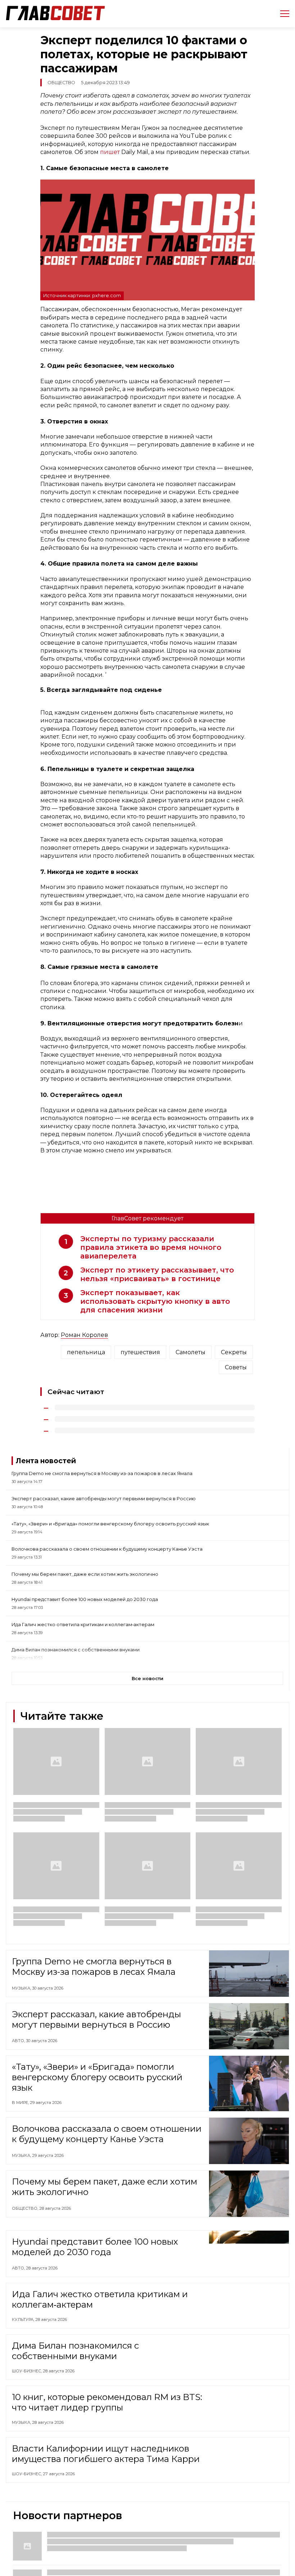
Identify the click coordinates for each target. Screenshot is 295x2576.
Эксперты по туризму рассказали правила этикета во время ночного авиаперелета (151, 1247)
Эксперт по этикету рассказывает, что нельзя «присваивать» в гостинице (157, 1274)
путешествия (140, 1352)
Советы (236, 1367)
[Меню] (282, 14)
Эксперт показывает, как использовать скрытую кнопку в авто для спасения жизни (155, 1301)
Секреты (234, 1352)
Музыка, (22, 1988)
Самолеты (190, 1352)
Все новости (147, 1679)
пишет (110, 152)
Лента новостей (46, 1461)
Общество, (26, 2208)
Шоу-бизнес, (27, 2373)
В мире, (21, 2103)
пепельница (86, 1352)
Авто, (19, 2041)
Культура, (24, 2321)
